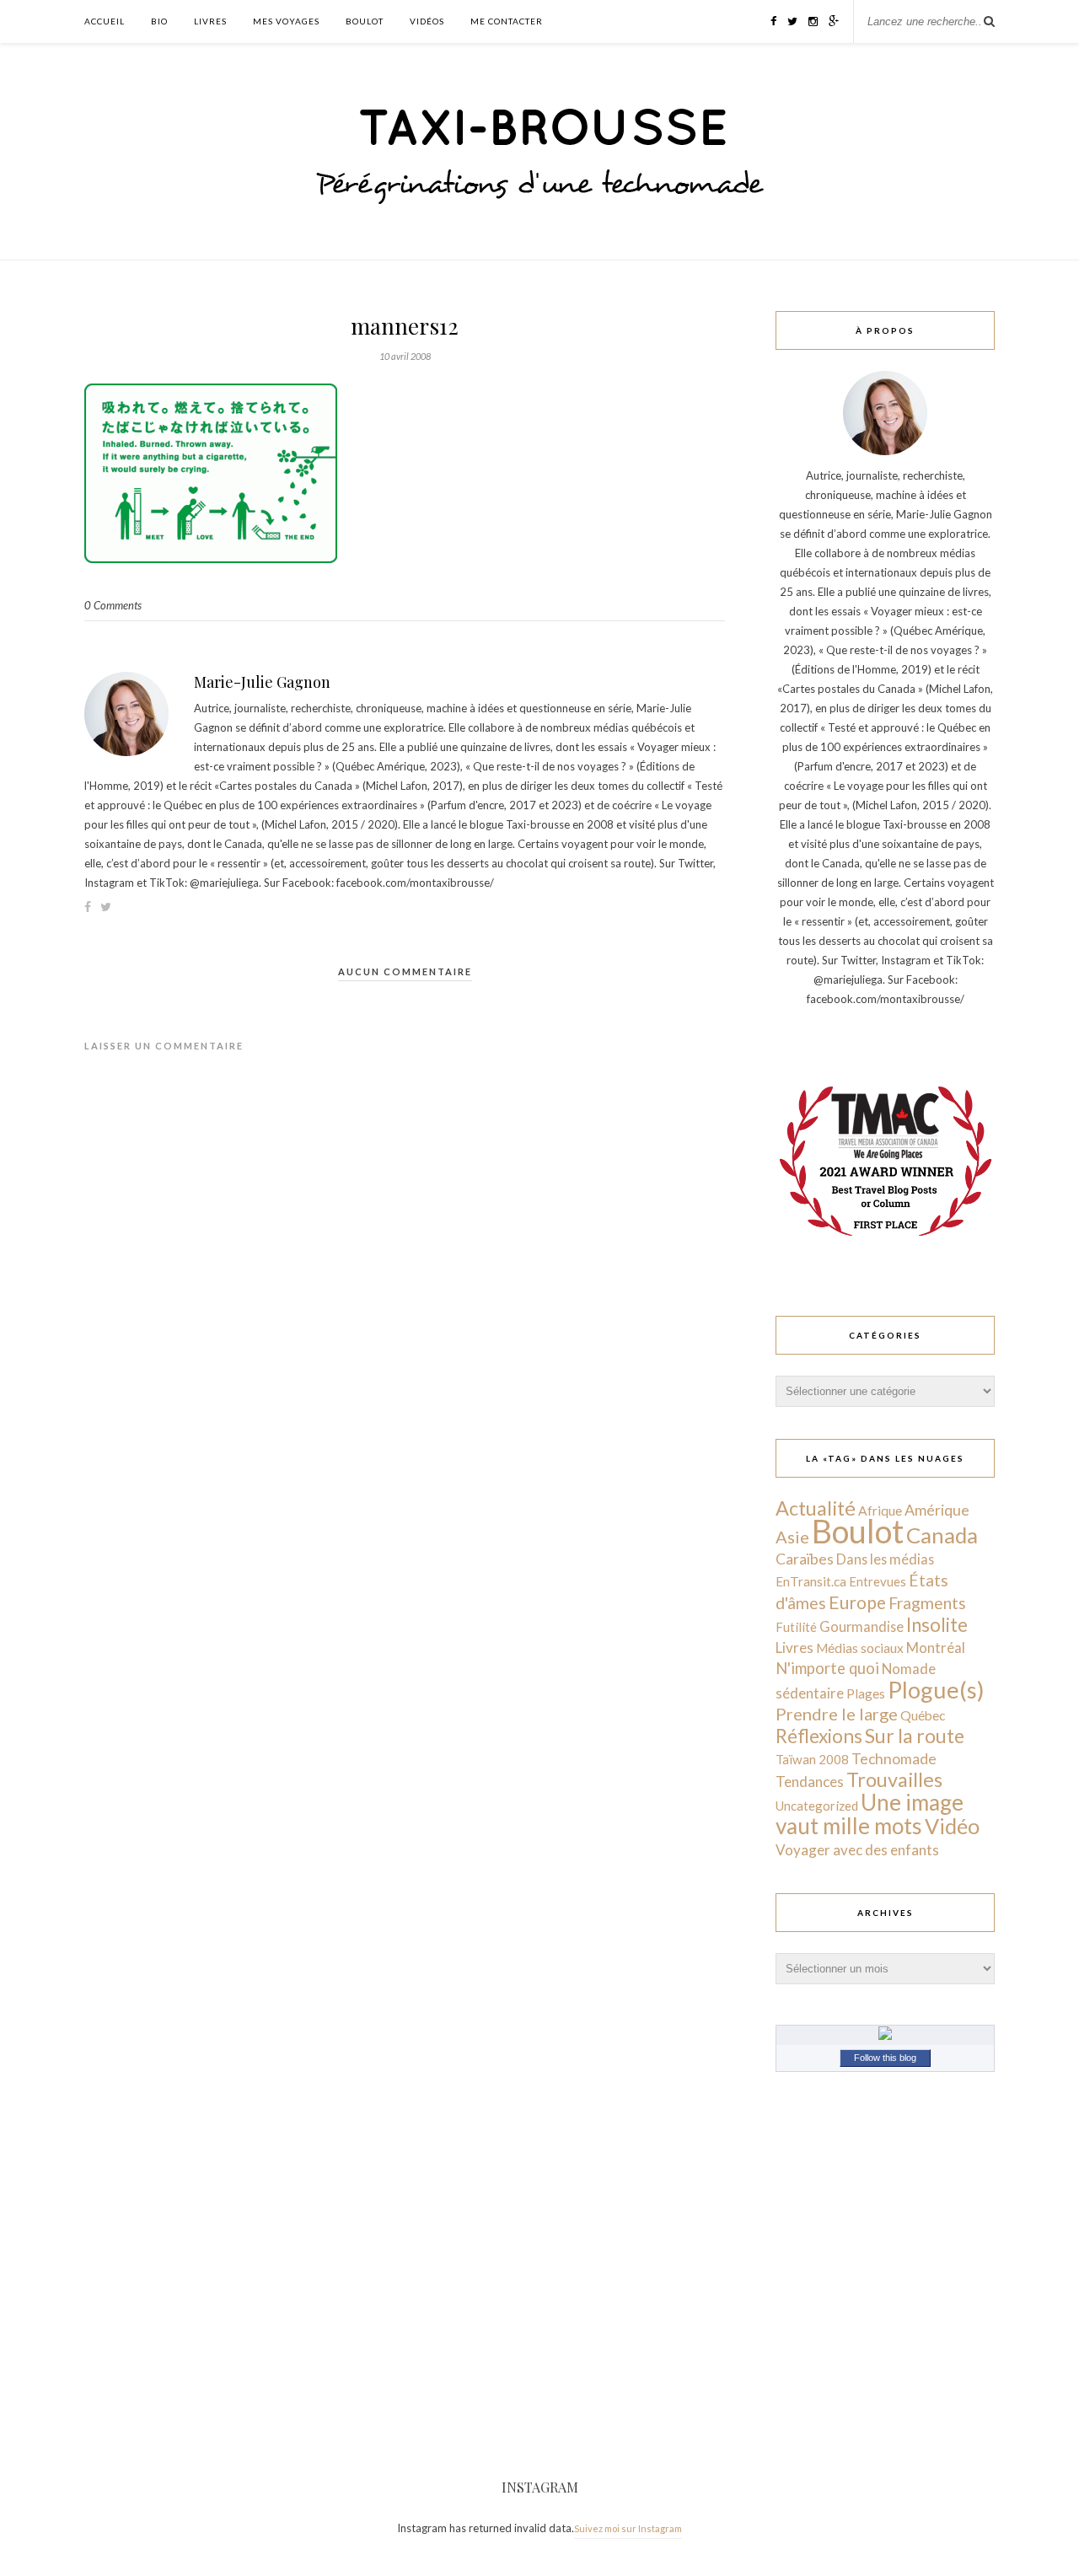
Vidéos (427, 21)
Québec (923, 1715)
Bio (159, 21)
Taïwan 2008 (812, 1759)
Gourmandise (862, 1626)
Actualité (816, 1508)
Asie (792, 1537)
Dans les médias (885, 1559)
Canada (942, 1535)
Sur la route (915, 1736)
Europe (857, 1602)
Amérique (937, 1510)
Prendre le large (837, 1714)
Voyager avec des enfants (857, 1850)
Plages (866, 1693)
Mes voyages (286, 21)
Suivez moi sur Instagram (628, 2528)
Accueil (105, 21)
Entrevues (878, 1581)
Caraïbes (805, 1559)
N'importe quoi (827, 1668)
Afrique (880, 1511)
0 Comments (113, 605)
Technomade (894, 1759)
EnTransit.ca (811, 1581)
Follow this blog (885, 2058)
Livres (210, 21)
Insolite (937, 1625)
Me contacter (507, 21)
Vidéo (952, 1826)
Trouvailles (894, 1779)
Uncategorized (817, 1806)
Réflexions (819, 1736)
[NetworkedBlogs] (885, 2036)
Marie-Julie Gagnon (262, 682)
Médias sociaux (860, 1648)
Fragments (927, 1603)
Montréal (936, 1648)
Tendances (810, 1782)
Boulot (365, 21)
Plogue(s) (936, 1690)
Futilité (796, 1627)
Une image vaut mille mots (870, 1814)
